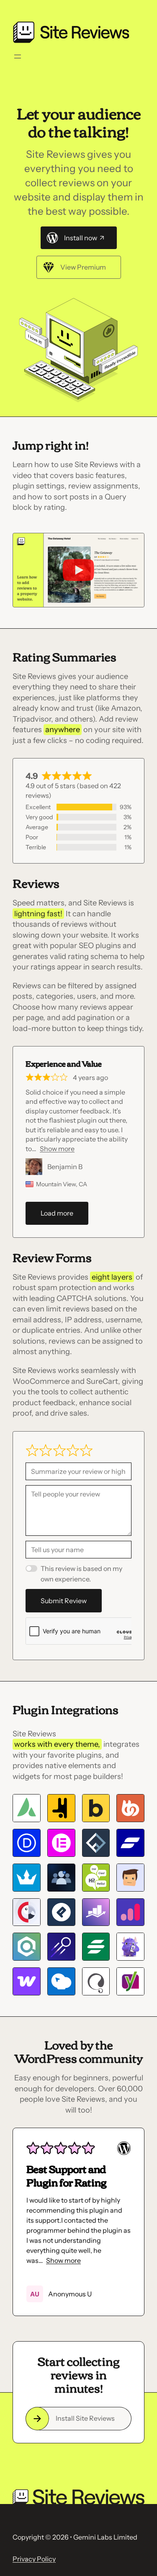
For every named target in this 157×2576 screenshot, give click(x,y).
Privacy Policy (34, 2559)
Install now (81, 238)
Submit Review (64, 1601)
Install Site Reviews (85, 2418)
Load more (57, 1213)
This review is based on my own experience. (81, 1573)
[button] (33, 2216)
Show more (57, 1149)
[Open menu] (18, 57)
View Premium (83, 267)
